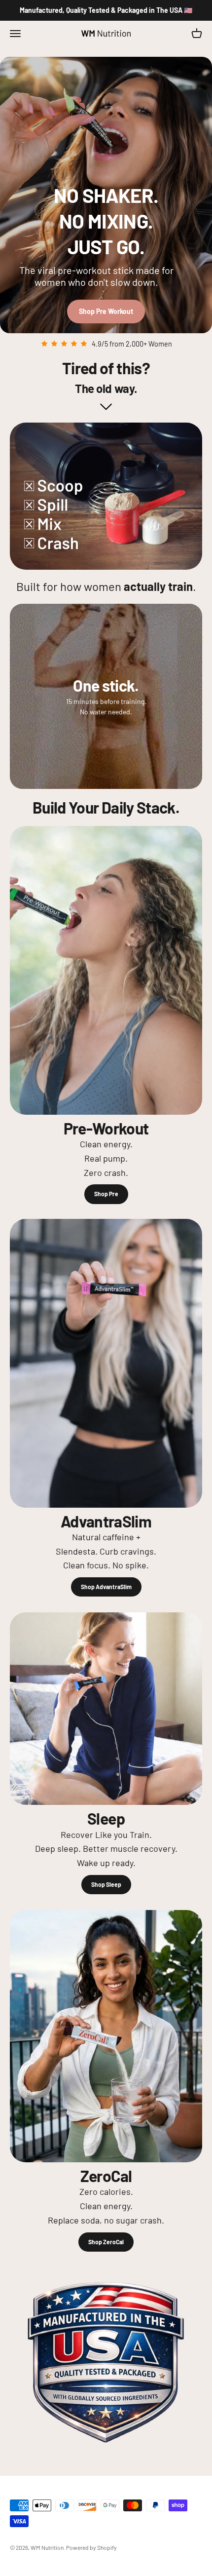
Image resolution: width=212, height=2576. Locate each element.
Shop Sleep (106, 1884)
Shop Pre (106, 1194)
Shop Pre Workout (106, 311)
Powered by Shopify (91, 2547)
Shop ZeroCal (106, 2242)
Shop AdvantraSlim (106, 1587)
